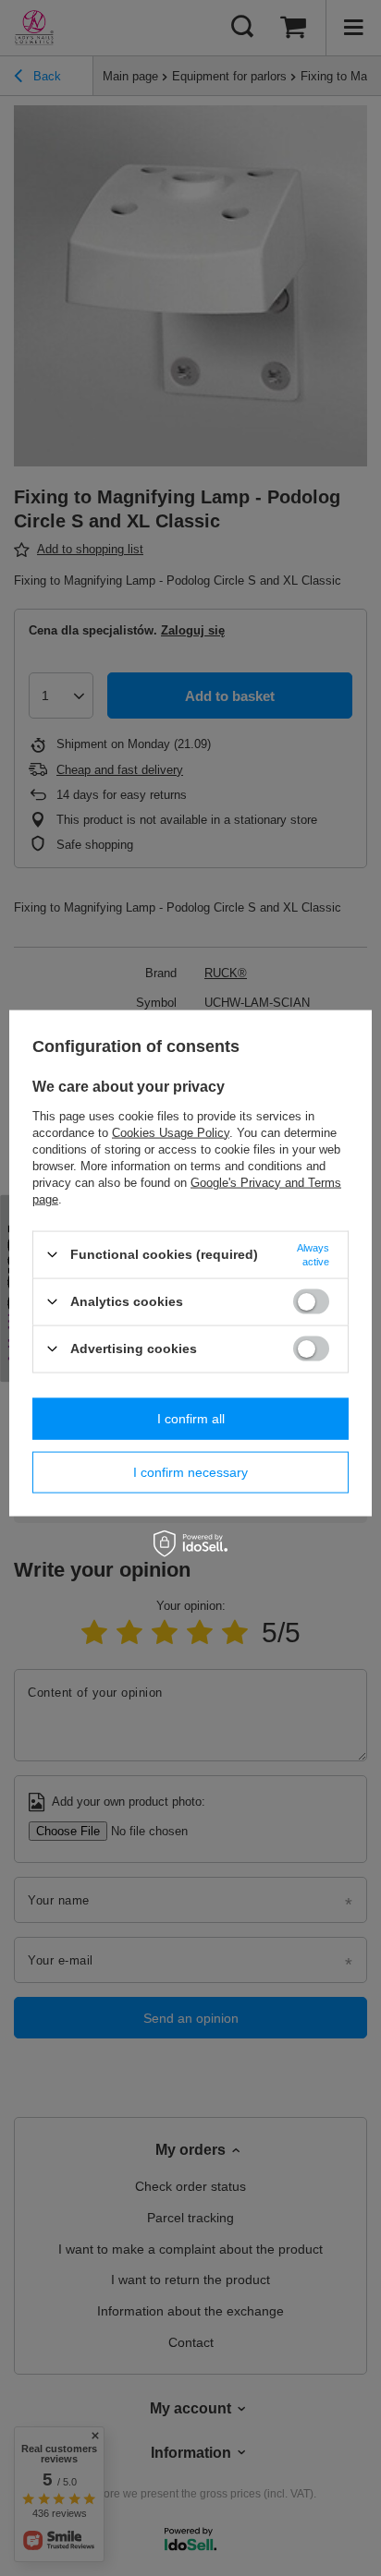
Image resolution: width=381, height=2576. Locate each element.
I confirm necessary (190, 1472)
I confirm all (191, 1419)
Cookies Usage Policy (171, 1132)
